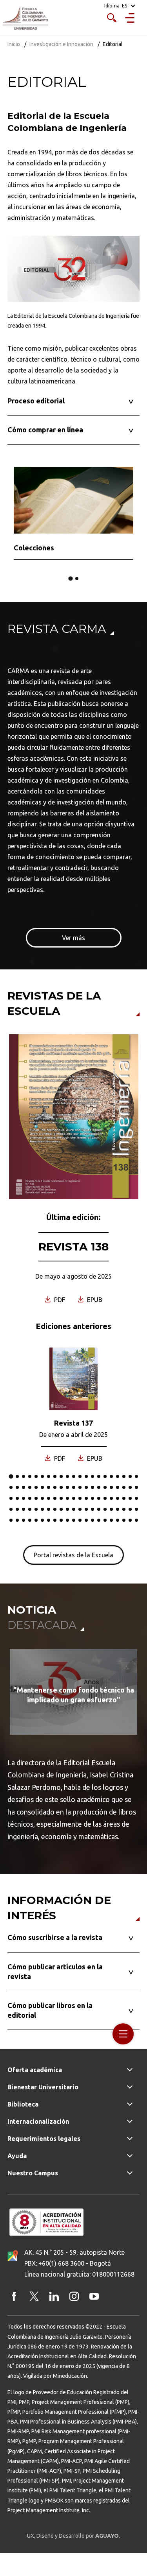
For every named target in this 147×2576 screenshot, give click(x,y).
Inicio (14, 44)
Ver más (73, 938)
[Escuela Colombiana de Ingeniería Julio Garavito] (25, 19)
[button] (70, 578)
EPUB (95, 1300)
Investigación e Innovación (61, 44)
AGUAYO (107, 2536)
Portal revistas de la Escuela (73, 1555)
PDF (60, 1300)
